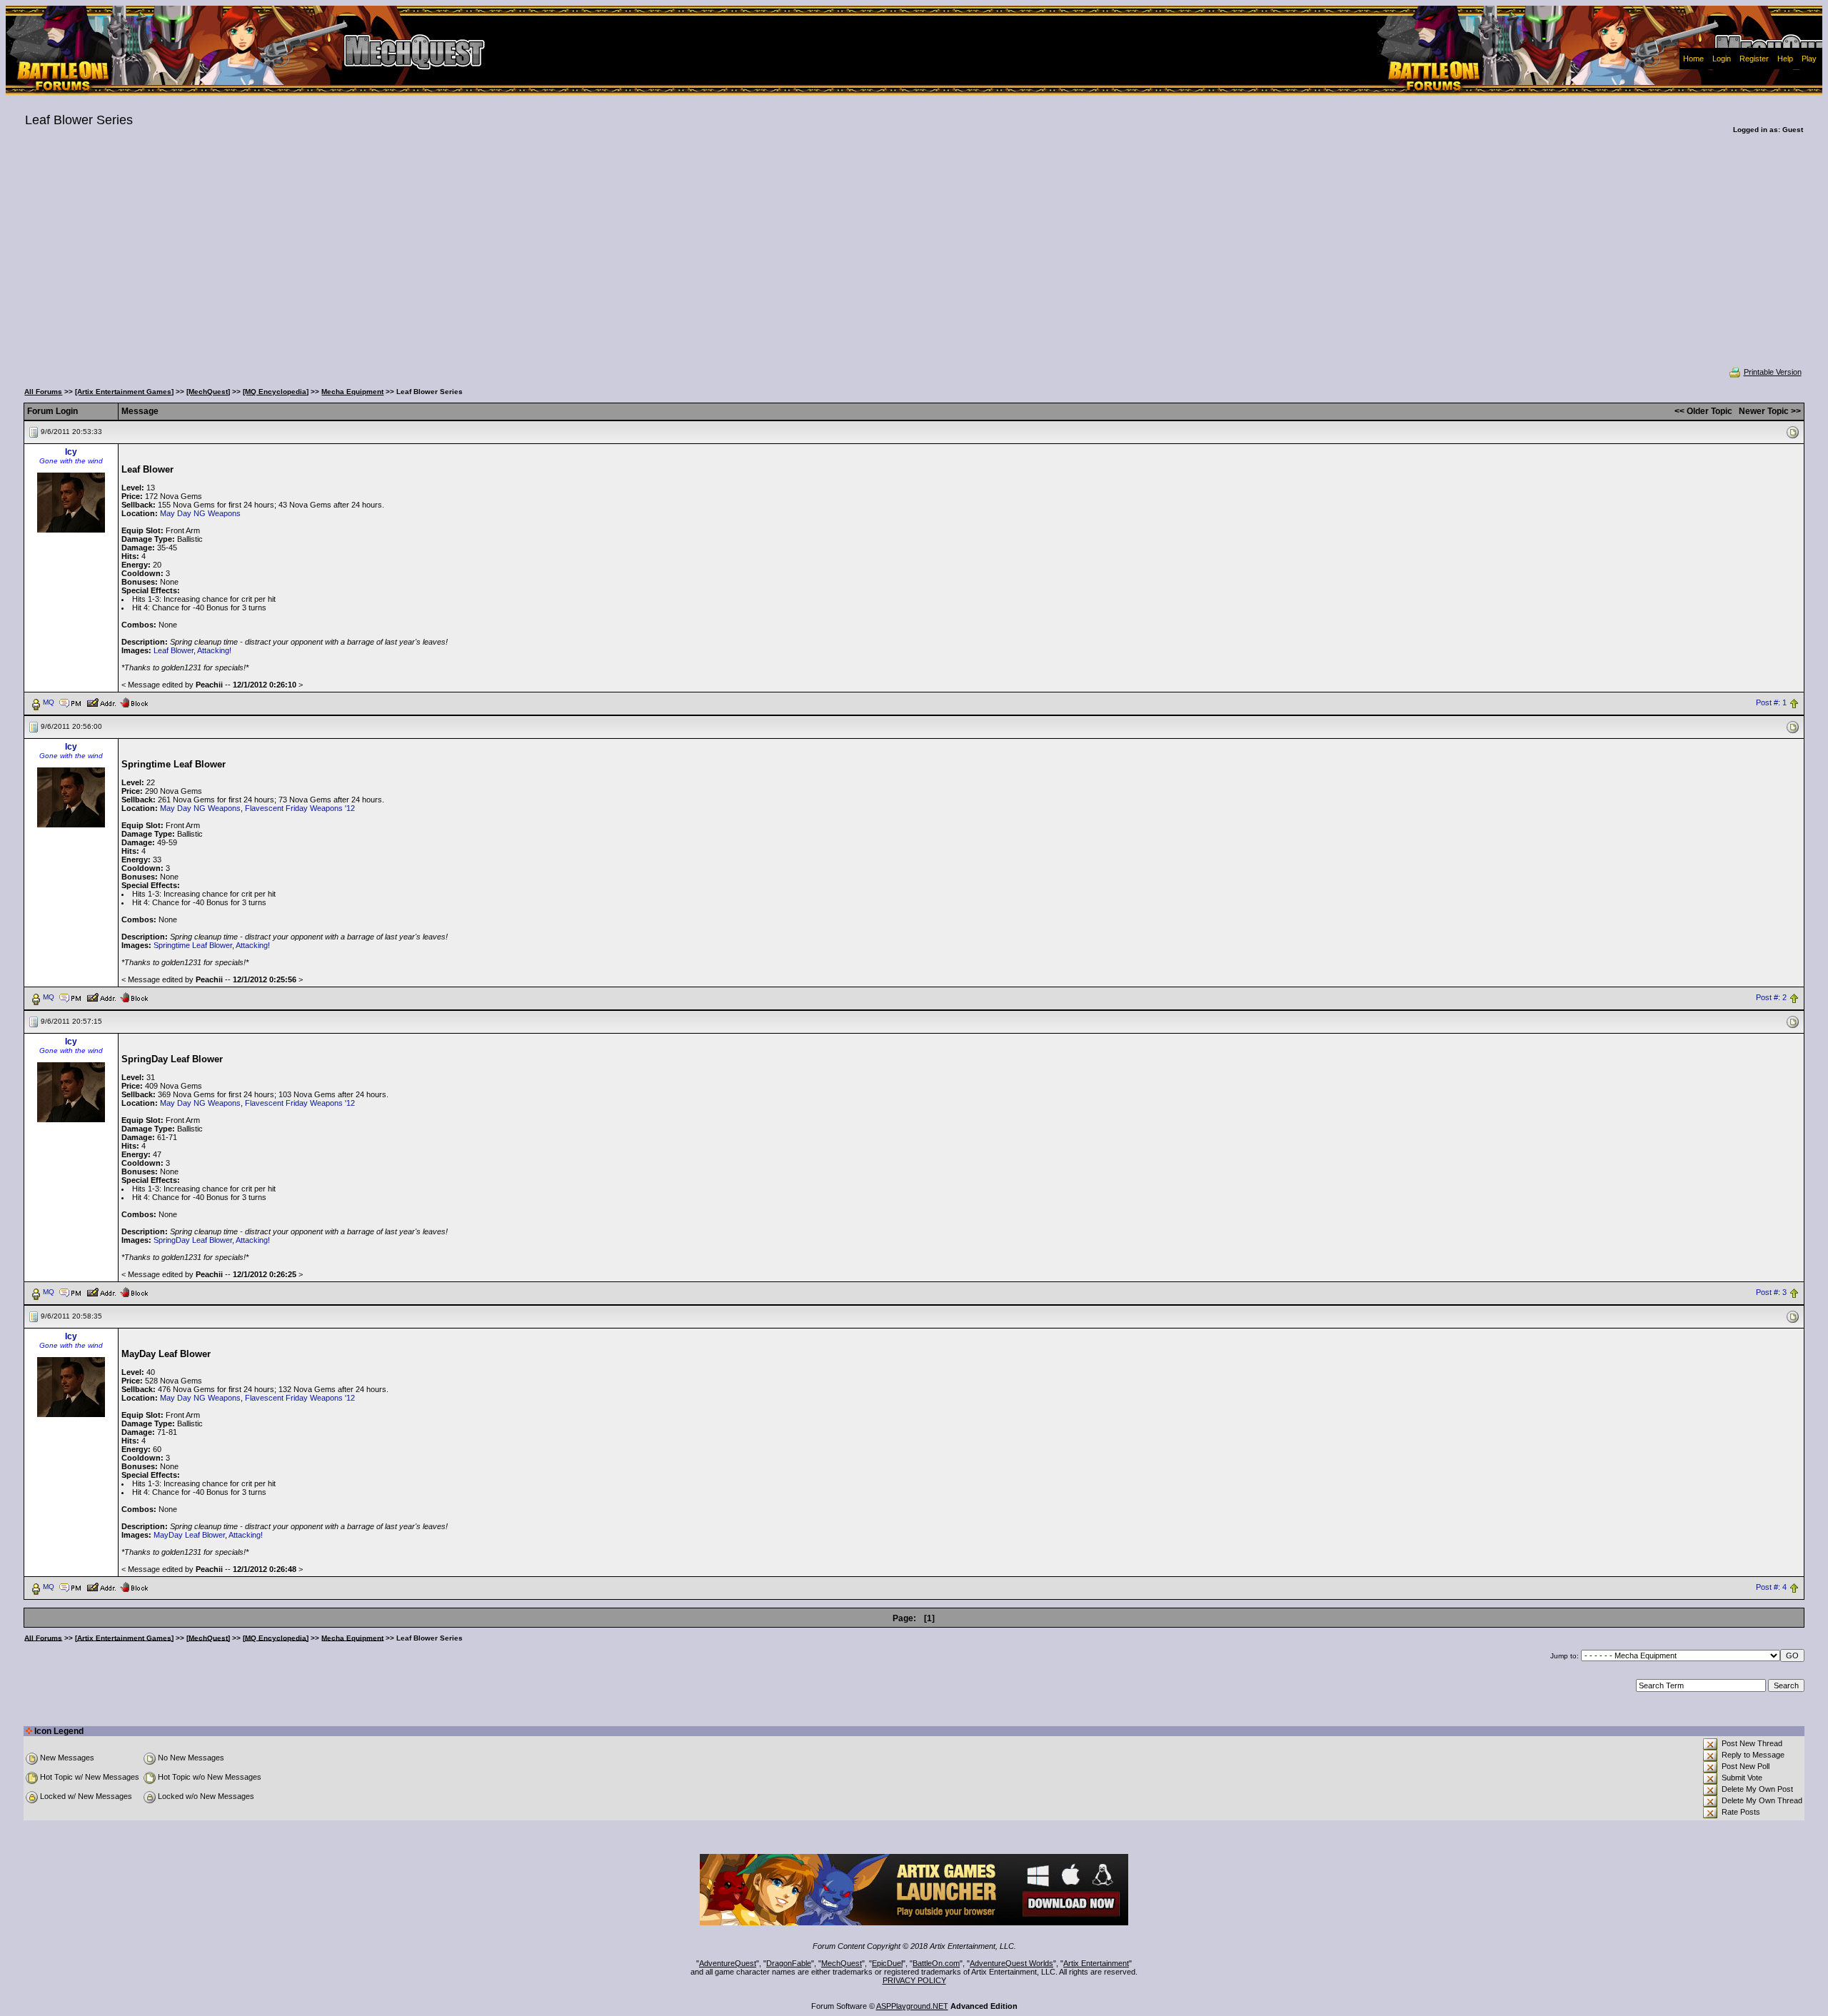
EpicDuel (887, 1963)
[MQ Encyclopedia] (276, 392)
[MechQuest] (208, 392)
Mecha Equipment (352, 392)
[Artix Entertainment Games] (124, 392)
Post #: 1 (1771, 702)
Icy (71, 452)
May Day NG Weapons (200, 513)
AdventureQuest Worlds (1011, 1963)
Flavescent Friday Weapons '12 (300, 808)
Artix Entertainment (1096, 1963)
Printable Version (1773, 372)
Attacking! (214, 650)
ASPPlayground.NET (912, 2006)
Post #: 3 (1771, 1292)
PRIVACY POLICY (914, 1980)
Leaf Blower (174, 650)
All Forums (43, 392)
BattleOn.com (936, 1963)
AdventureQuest (728, 1963)
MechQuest (842, 1963)
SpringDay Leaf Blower (193, 1240)
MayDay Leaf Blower (189, 1535)
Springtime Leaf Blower (193, 945)
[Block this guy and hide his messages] (134, 702)
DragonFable (789, 1963)
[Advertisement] (914, 260)
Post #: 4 (1771, 1587)
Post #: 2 (1771, 997)
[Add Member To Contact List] (101, 702)
